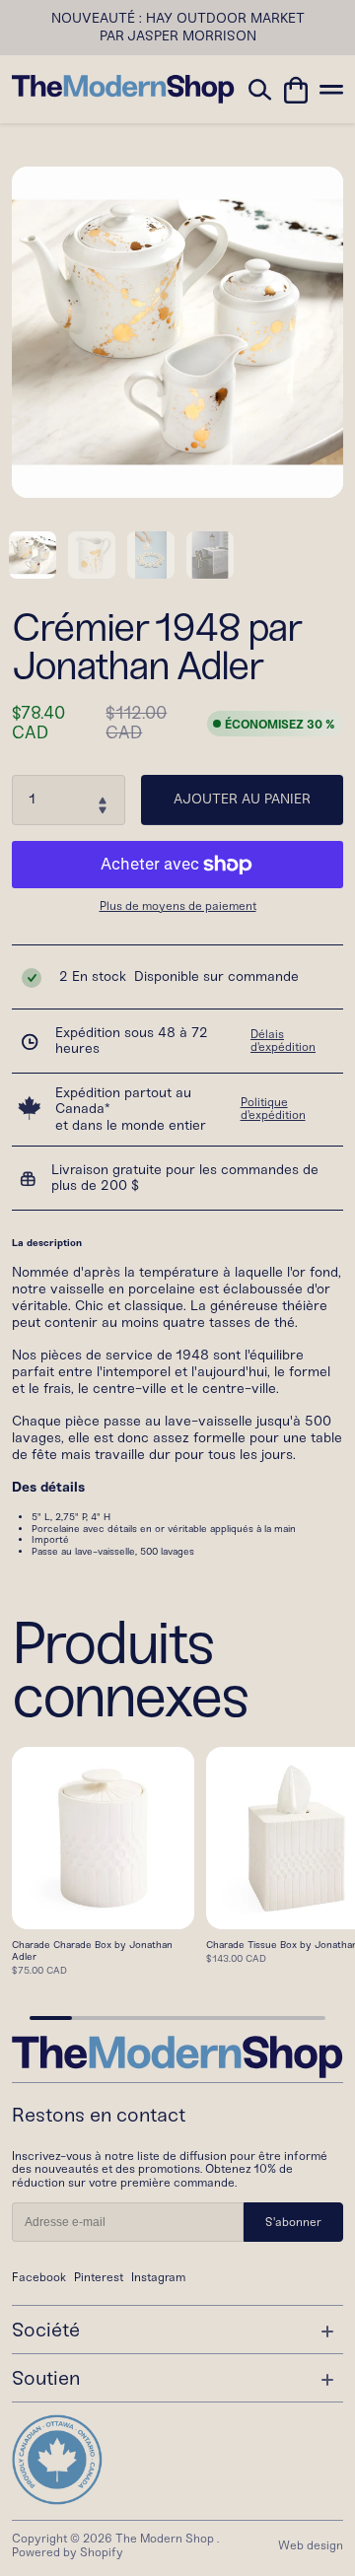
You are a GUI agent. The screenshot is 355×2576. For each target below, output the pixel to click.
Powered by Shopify (68, 2552)
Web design (311, 2545)
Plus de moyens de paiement (178, 906)
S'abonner (293, 2222)
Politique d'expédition (273, 1109)
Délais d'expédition (283, 1041)
